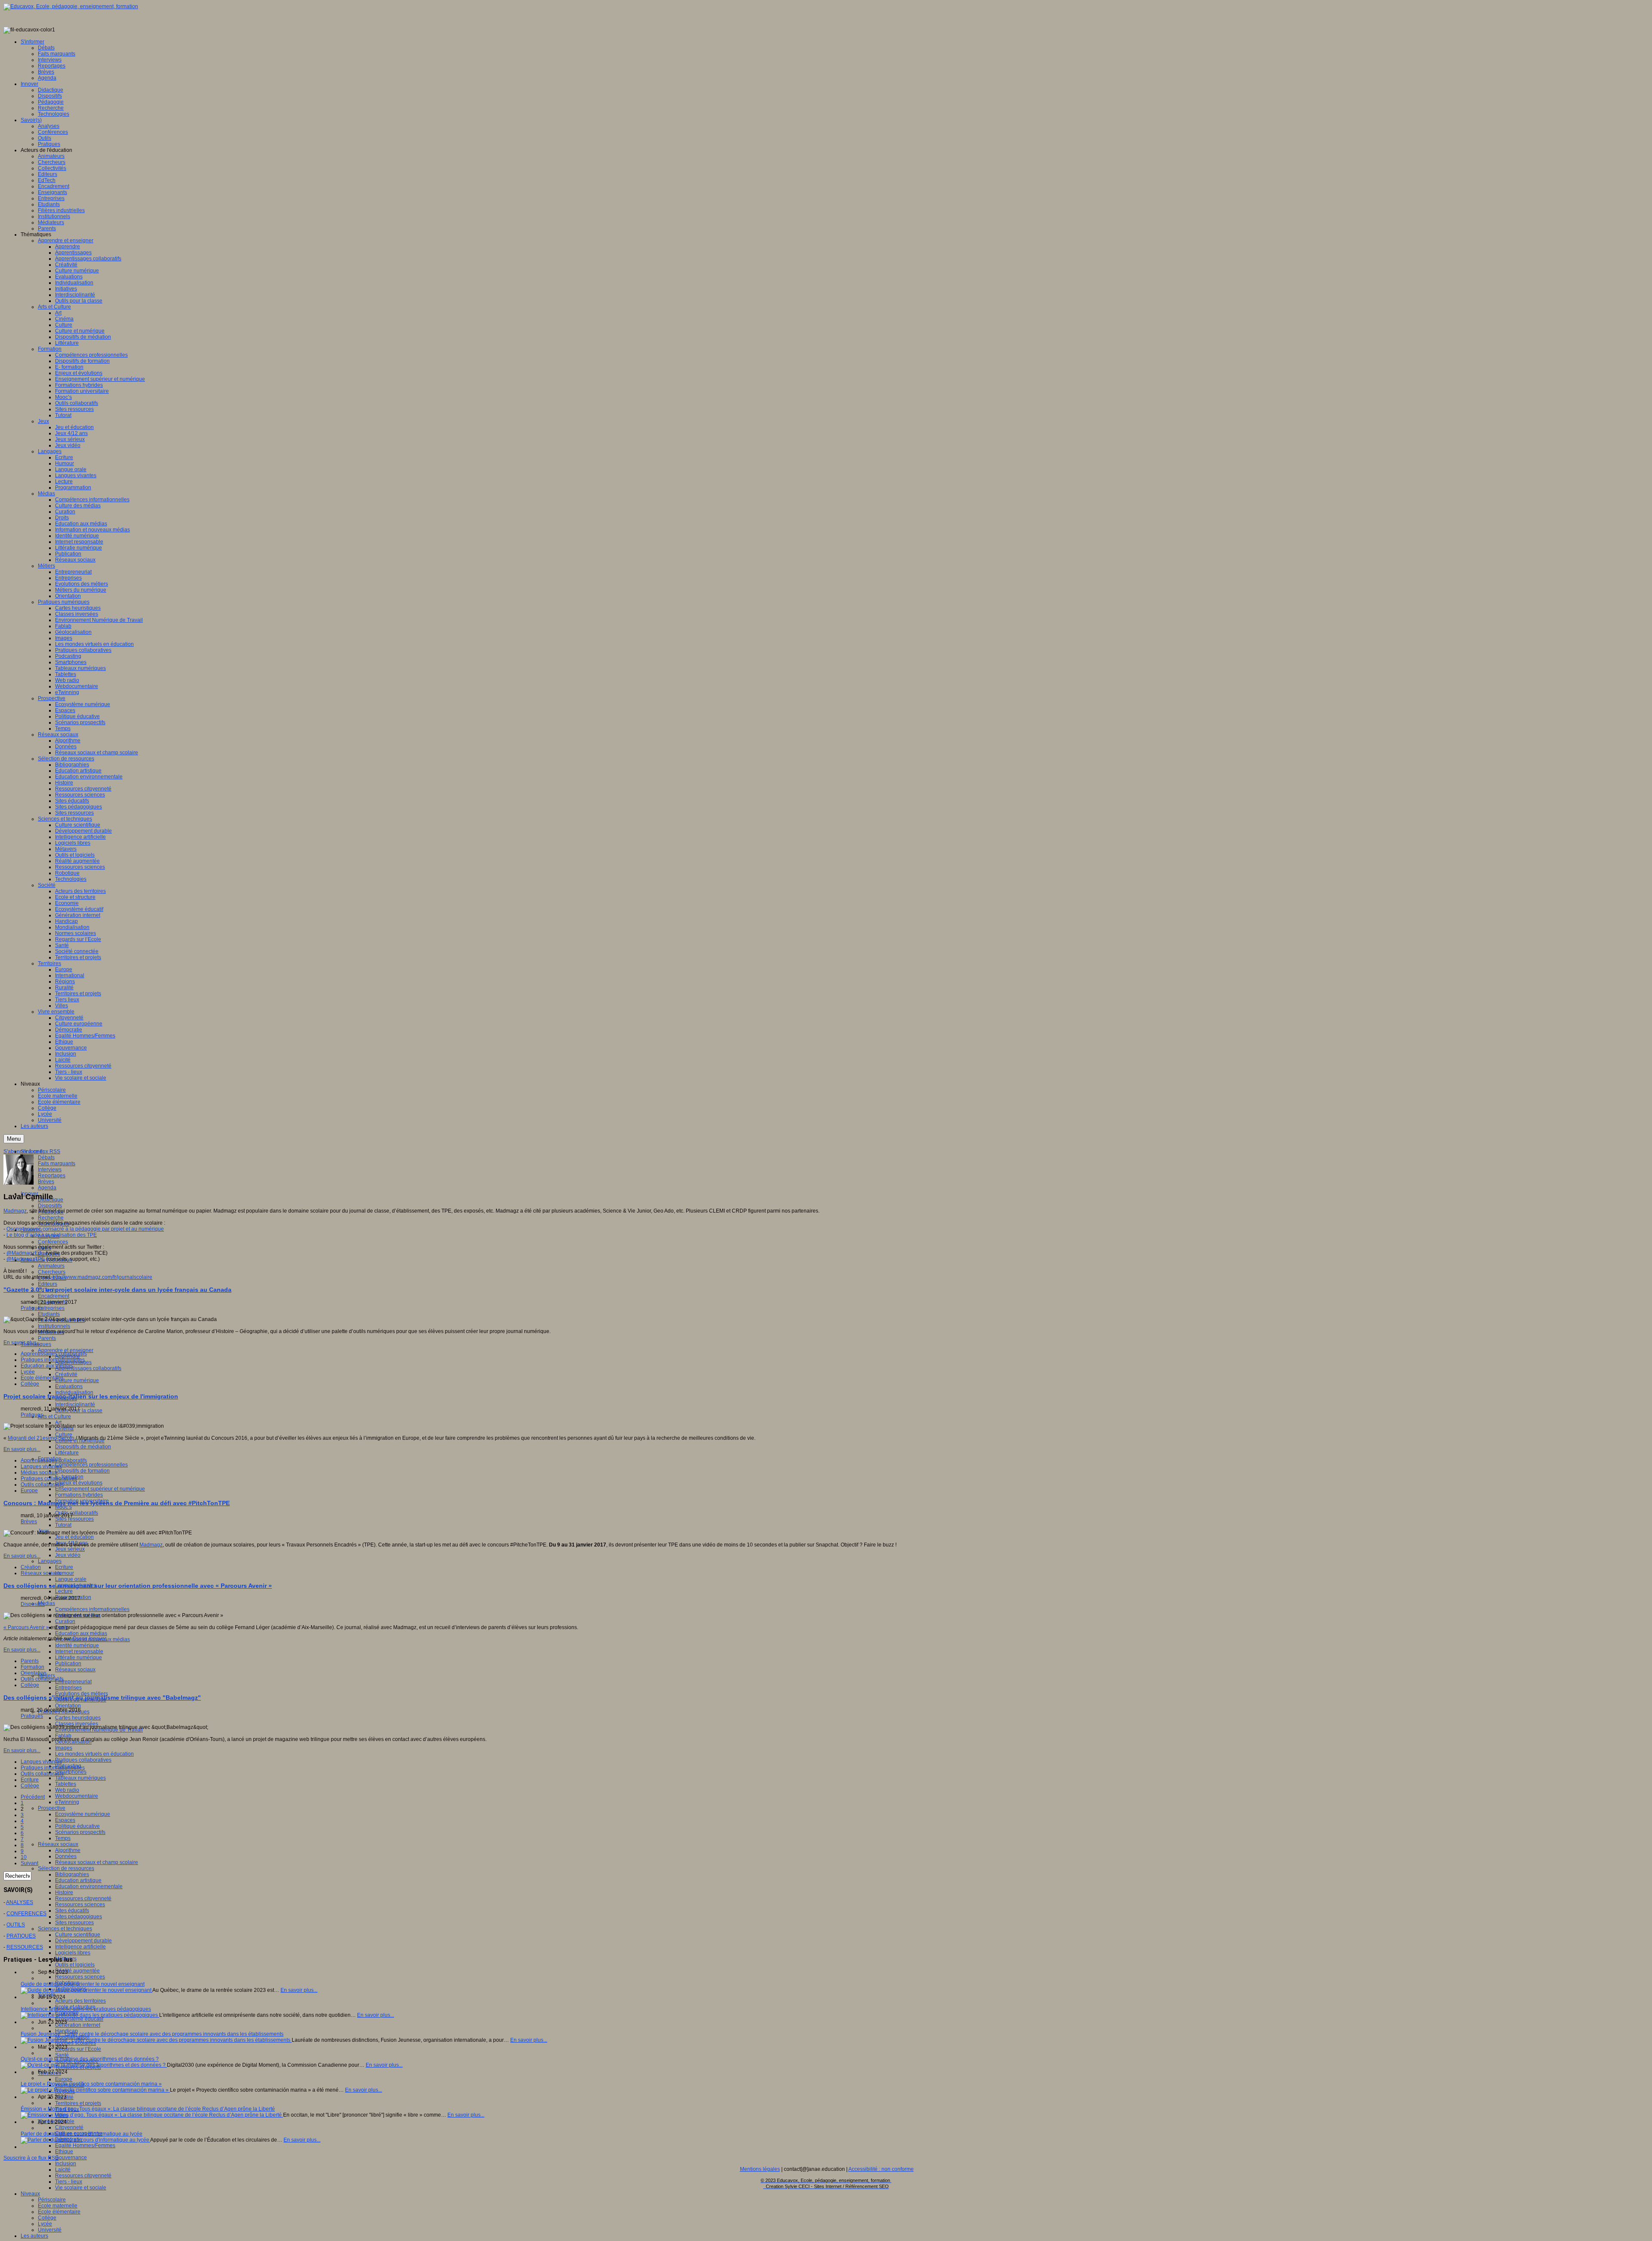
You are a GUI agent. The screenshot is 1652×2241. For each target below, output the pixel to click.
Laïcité (63, 2170)
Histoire (64, 1892)
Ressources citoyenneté (83, 1898)
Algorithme (68, 1850)
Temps (63, 1838)
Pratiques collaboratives (83, 1760)
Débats (46, 1158)
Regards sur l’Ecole (78, 2049)
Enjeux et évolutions (79, 1483)
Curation (65, 1621)
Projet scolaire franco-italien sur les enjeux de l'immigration (91, 1396)
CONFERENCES (26, 1914)
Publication (68, 1664)
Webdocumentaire (77, 1796)
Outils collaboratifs (77, 1513)
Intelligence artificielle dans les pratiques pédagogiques (86, 2009)
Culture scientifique (78, 1935)
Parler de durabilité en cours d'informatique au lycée (82, 2134)
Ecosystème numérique (83, 1814)
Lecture (64, 1591)
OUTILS (16, 1925)
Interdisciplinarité (75, 1404)
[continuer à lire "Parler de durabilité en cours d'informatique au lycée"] (85, 2140)
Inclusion (66, 2164)
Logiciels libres (73, 1953)
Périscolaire (52, 2200)
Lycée (45, 2224)
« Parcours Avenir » (26, 1627)
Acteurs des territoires (80, 2001)
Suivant (29, 1863)
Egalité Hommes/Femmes (85, 2145)
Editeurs (48, 1284)
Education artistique (78, 1880)
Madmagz (15, 1211)
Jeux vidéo (68, 1555)
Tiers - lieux (69, 2182)
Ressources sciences (80, 1905)
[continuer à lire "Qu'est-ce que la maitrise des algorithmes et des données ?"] (94, 2065)
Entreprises (51, 1308)
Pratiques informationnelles (53, 1360)
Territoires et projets (78, 2103)
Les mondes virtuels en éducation (94, 1754)
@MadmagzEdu (25, 1253)
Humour (65, 1573)
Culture (64, 1435)
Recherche (51, 1218)
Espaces (65, 1820)
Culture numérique (77, 1380)
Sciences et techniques (65, 1929)
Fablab (63, 1736)
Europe (64, 2079)
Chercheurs (52, 1272)
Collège (47, 2218)
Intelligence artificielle (80, 1947)
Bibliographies (72, 1874)
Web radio (67, 1790)
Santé (62, 2055)
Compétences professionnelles (91, 1465)
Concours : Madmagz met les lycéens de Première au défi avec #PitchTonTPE (117, 1503)
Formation (32, 1667)
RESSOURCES (25, 1947)
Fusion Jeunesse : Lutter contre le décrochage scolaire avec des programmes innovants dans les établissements (152, 2034)
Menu (14, 1139)
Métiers (46, 1676)
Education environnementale (89, 1886)
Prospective (52, 1808)
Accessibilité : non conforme (881, 2169)
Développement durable (83, 1941)
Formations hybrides (79, 1495)
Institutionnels (54, 1326)
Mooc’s (63, 1507)
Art (58, 1423)
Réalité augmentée (77, 1971)
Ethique (64, 2151)
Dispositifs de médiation (83, 1447)
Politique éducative (77, 1826)
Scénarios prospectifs (80, 1832)
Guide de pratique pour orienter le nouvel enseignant (83, 1984)
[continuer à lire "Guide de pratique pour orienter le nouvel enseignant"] (86, 1990)
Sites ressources (74, 1519)
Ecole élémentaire (59, 2212)
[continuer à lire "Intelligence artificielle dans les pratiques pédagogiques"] (90, 2015)
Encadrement (54, 1296)
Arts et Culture (54, 1417)
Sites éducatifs (72, 1911)
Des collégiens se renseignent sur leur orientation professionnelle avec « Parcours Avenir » (138, 1586)
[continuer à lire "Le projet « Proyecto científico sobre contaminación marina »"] (95, 2090)
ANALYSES (20, 1902)
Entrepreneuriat (73, 1682)
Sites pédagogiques (79, 1917)
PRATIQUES (21, 1936)
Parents (47, 1338)
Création (31, 1567)
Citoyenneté (69, 2127)
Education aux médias (81, 1633)
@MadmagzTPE (26, 1259)
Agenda (47, 1188)
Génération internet (78, 2025)
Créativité (66, 1374)
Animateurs (51, 1266)
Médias (46, 1603)
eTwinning (67, 1802)
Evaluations (69, 1386)
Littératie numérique (79, 1658)
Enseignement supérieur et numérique (100, 1489)
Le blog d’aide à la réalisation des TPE (52, 1235)
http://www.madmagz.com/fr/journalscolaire (102, 1277)
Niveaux (30, 2194)
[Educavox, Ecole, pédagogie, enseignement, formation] (71, 6)
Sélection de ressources (66, 1868)
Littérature (67, 1453)
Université (50, 2230)
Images (64, 1748)
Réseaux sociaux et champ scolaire (97, 1862)
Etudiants (49, 1314)
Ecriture (64, 1567)
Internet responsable (79, 1651)
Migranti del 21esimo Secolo (41, 1438)
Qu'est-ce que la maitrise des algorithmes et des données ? (90, 2059)
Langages (50, 1561)
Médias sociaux (39, 1472)
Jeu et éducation (74, 1537)
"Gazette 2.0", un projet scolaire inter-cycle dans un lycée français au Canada (117, 1290)
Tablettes (66, 1784)
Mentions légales (760, 2169)
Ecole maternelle (58, 2206)
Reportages (52, 1176)
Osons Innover (89, 1639)
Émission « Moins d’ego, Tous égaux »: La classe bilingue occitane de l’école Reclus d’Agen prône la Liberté (148, 2109)
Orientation (68, 1706)
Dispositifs (50, 1206)
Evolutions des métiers (82, 1694)
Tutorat (63, 1525)
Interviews (50, 1170)
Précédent (33, 1797)
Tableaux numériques (80, 1778)
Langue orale (71, 1579)
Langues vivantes (41, 1466)
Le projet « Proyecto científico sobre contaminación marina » (91, 2084)
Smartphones (71, 1772)
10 (24, 1857)
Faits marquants (57, 1164)
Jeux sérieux (70, 1549)
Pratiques (32, 1308)
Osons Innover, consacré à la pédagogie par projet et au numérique (85, 1229)
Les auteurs (34, 2236)
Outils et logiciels (75, 1965)
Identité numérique (77, 1645)
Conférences (53, 1242)
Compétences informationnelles (92, 1609)
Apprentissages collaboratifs (88, 1368)
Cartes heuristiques (78, 1718)
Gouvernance (71, 2158)
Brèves (46, 1182)
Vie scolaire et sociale (81, 2188)
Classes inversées (77, 1724)
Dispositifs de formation (82, 1471)
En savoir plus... (22, 1343)
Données (66, 1856)
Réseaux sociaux (75, 1670)
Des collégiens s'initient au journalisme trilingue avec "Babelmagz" (102, 1698)
